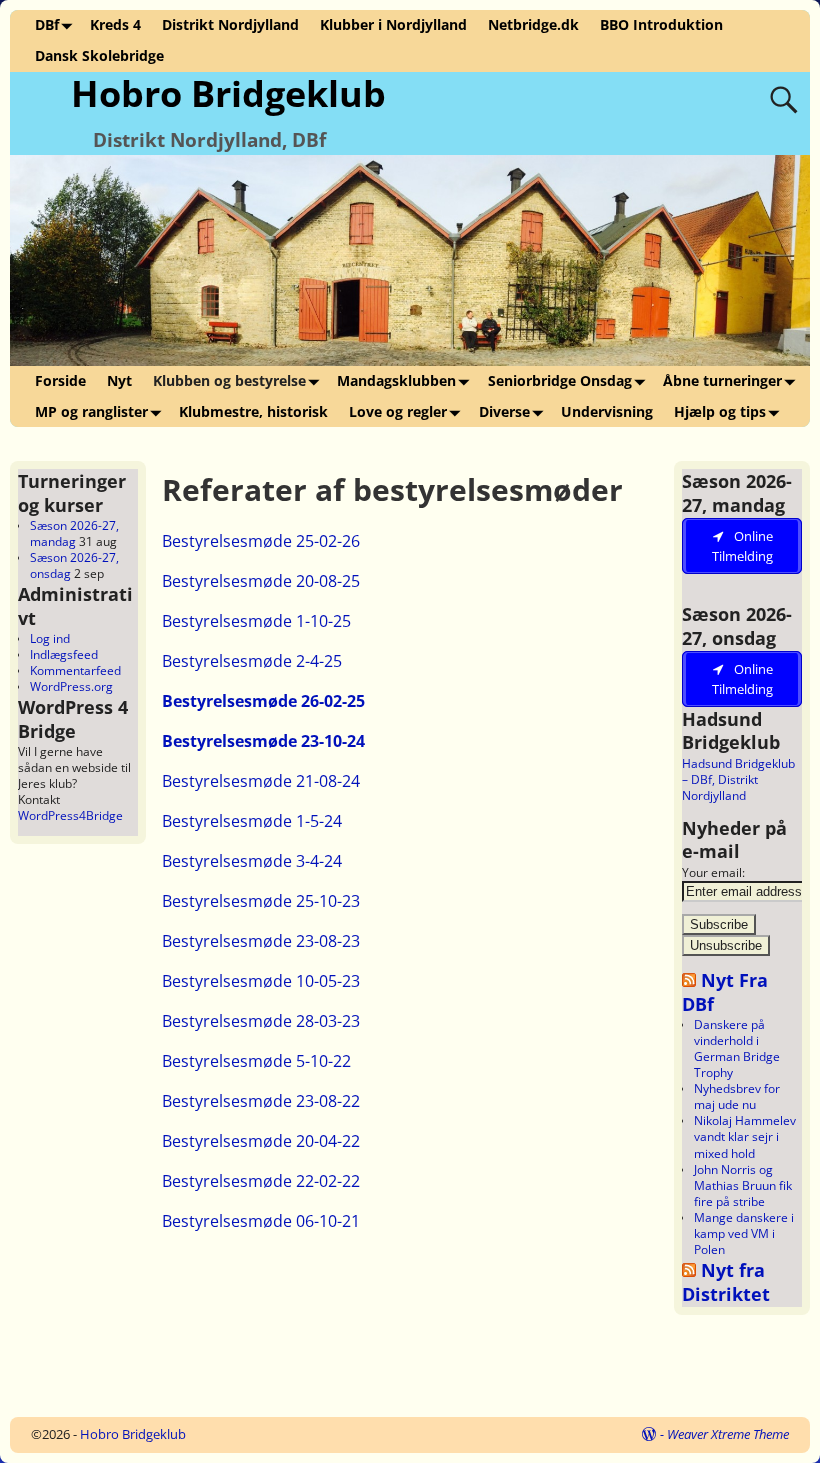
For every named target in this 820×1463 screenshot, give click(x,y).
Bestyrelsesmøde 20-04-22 (261, 1141)
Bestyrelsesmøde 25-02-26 (261, 541)
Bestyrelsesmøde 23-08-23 (261, 941)
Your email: (713, 872)
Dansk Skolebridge (99, 55)
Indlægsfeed (64, 654)
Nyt (119, 380)
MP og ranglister (91, 411)
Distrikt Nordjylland (230, 24)
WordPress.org (71, 686)
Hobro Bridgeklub (228, 93)
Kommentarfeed (75, 670)
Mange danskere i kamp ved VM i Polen (744, 1233)
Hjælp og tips (720, 411)
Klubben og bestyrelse (229, 380)
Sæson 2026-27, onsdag (74, 565)
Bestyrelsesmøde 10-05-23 (261, 981)
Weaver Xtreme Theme (728, 1434)
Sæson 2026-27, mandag (74, 533)
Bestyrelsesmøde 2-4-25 (252, 661)
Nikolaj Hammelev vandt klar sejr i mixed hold (745, 1136)
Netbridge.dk (533, 24)
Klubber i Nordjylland (393, 24)
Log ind (50, 638)
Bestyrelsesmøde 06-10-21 (261, 1221)
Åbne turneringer (722, 380)
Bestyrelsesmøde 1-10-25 (256, 621)
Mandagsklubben (396, 380)
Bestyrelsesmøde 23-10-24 (263, 741)
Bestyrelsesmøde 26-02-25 (263, 701)
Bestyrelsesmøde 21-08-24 (261, 781)
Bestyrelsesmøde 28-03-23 (261, 1021)
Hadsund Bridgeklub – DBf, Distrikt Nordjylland (738, 779)
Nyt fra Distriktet (726, 1281)
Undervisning (607, 411)
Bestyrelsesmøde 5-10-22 (256, 1061)
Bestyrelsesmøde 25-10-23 (261, 901)
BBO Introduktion (661, 24)
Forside (60, 380)
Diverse (504, 411)
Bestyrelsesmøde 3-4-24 (252, 861)
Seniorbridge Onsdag (560, 380)
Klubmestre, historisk (253, 411)
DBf (47, 24)
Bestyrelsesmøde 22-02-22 (261, 1181)
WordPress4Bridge (70, 815)
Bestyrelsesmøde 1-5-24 (252, 821)
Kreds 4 (115, 24)
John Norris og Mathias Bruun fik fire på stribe (743, 1185)
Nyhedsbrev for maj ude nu (737, 1096)
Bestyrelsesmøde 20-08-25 (261, 581)
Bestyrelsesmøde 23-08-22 (261, 1101)
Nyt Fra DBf (725, 991)
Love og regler (398, 411)
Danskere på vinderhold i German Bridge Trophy (737, 1048)
